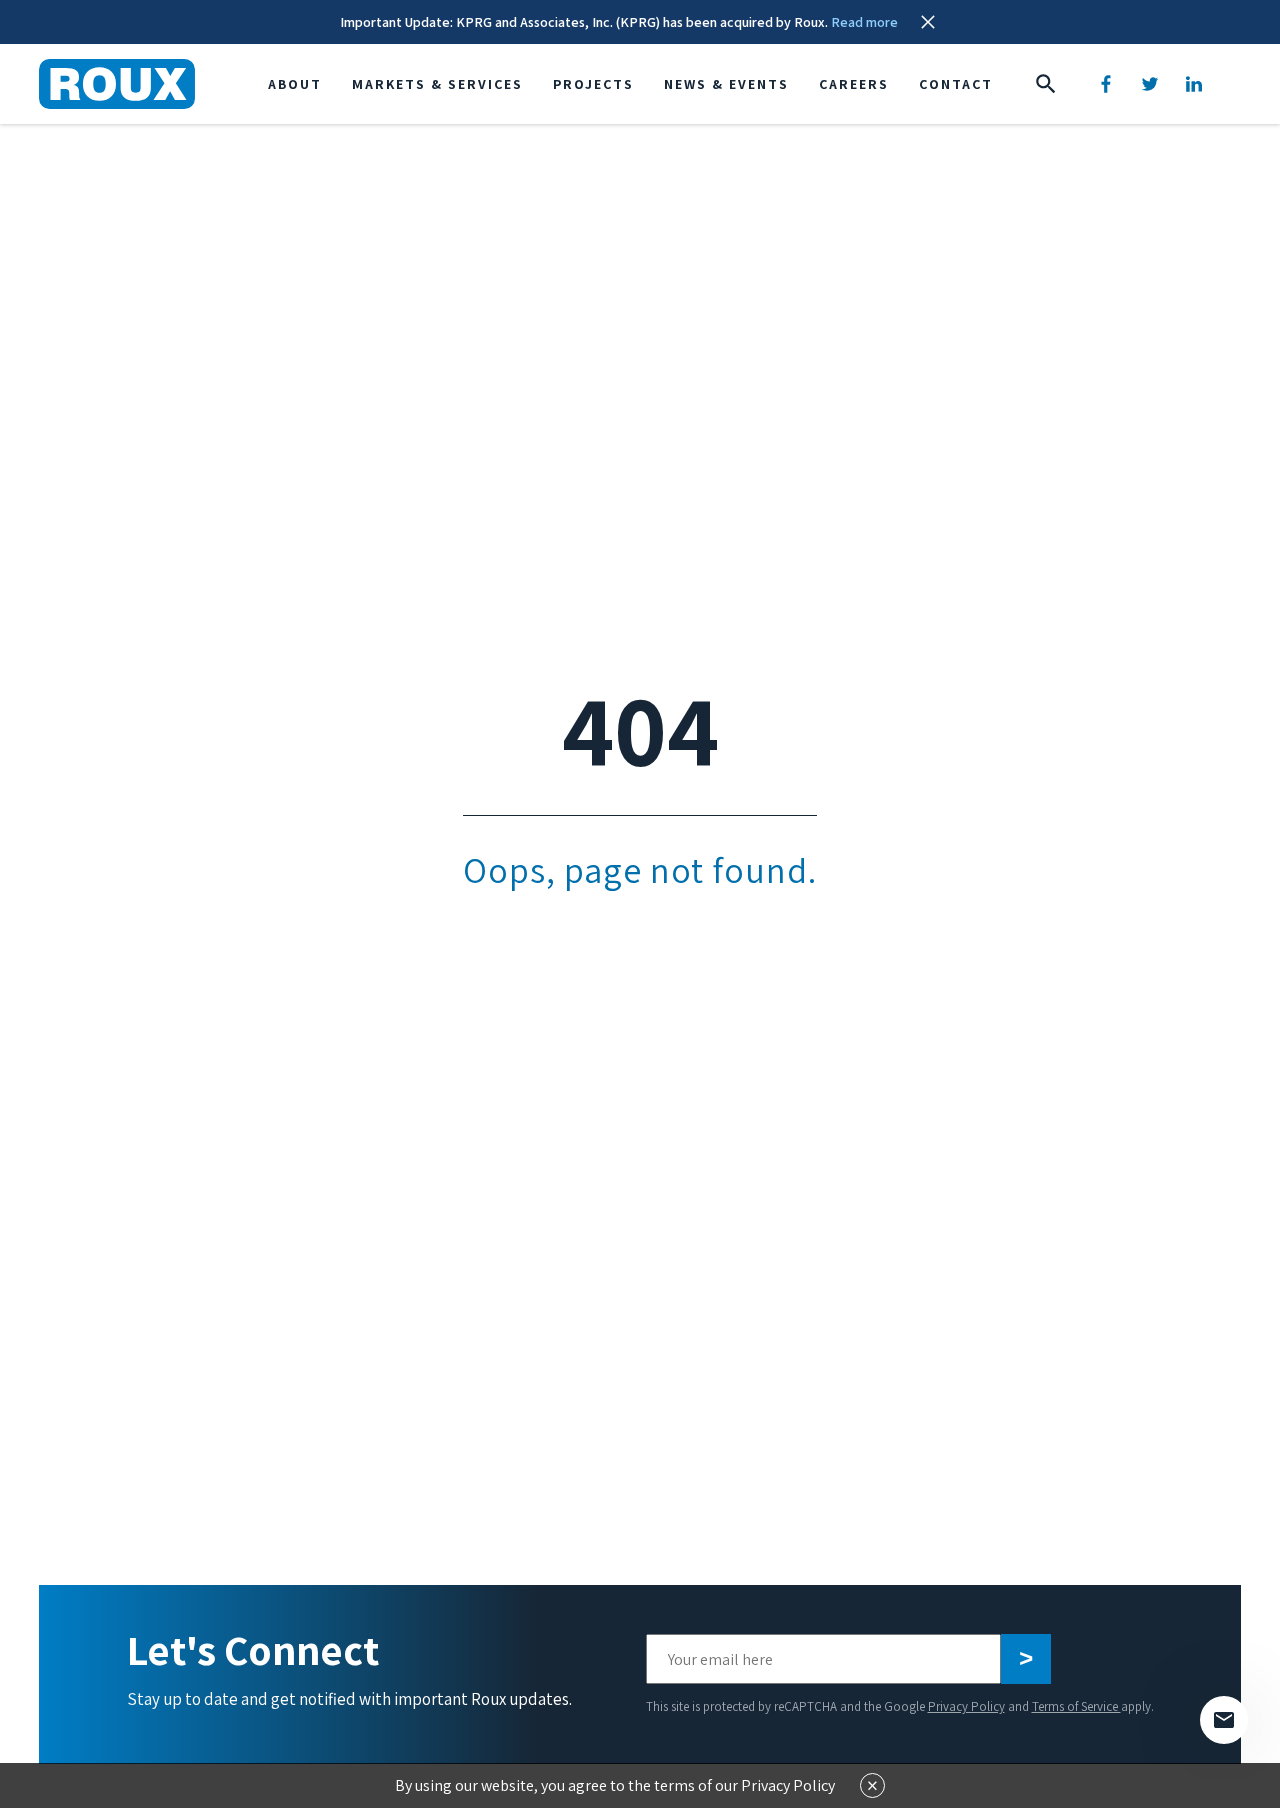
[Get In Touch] (1224, 1720)
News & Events (726, 84)
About (295, 84)
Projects (593, 84)
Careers (854, 84)
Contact (956, 84)
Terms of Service (1076, 1706)
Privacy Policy (966, 1706)
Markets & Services (437, 84)
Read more (864, 22)
